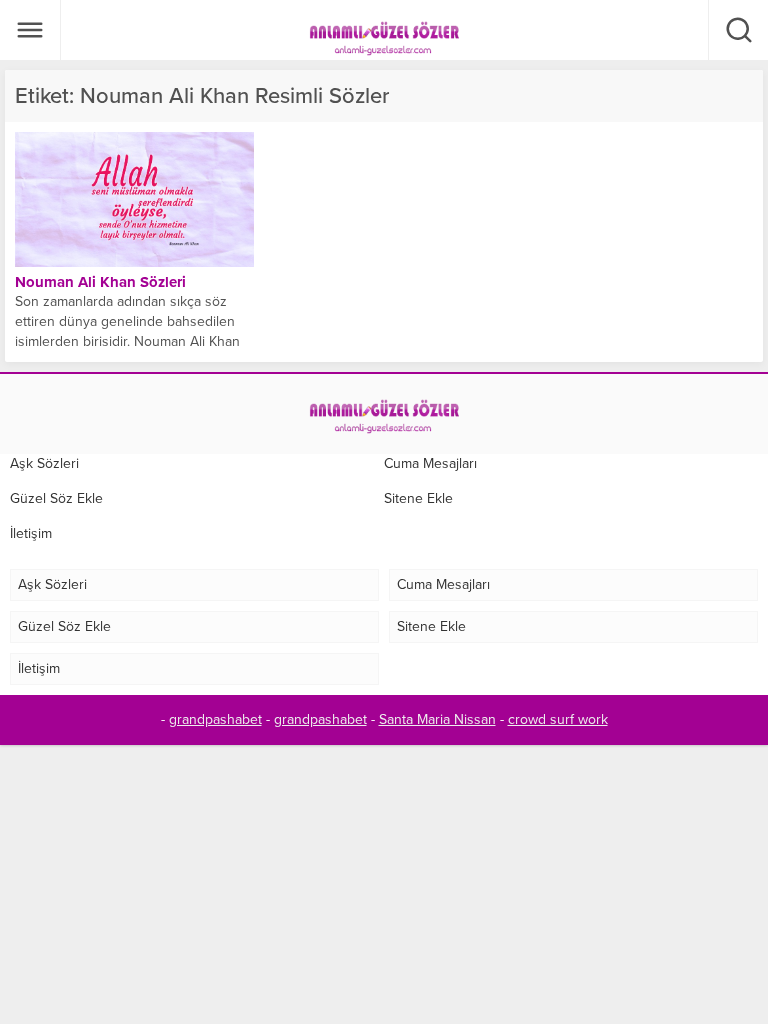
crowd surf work (558, 719)
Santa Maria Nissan (437, 719)
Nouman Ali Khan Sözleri (100, 282)
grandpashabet (215, 719)
